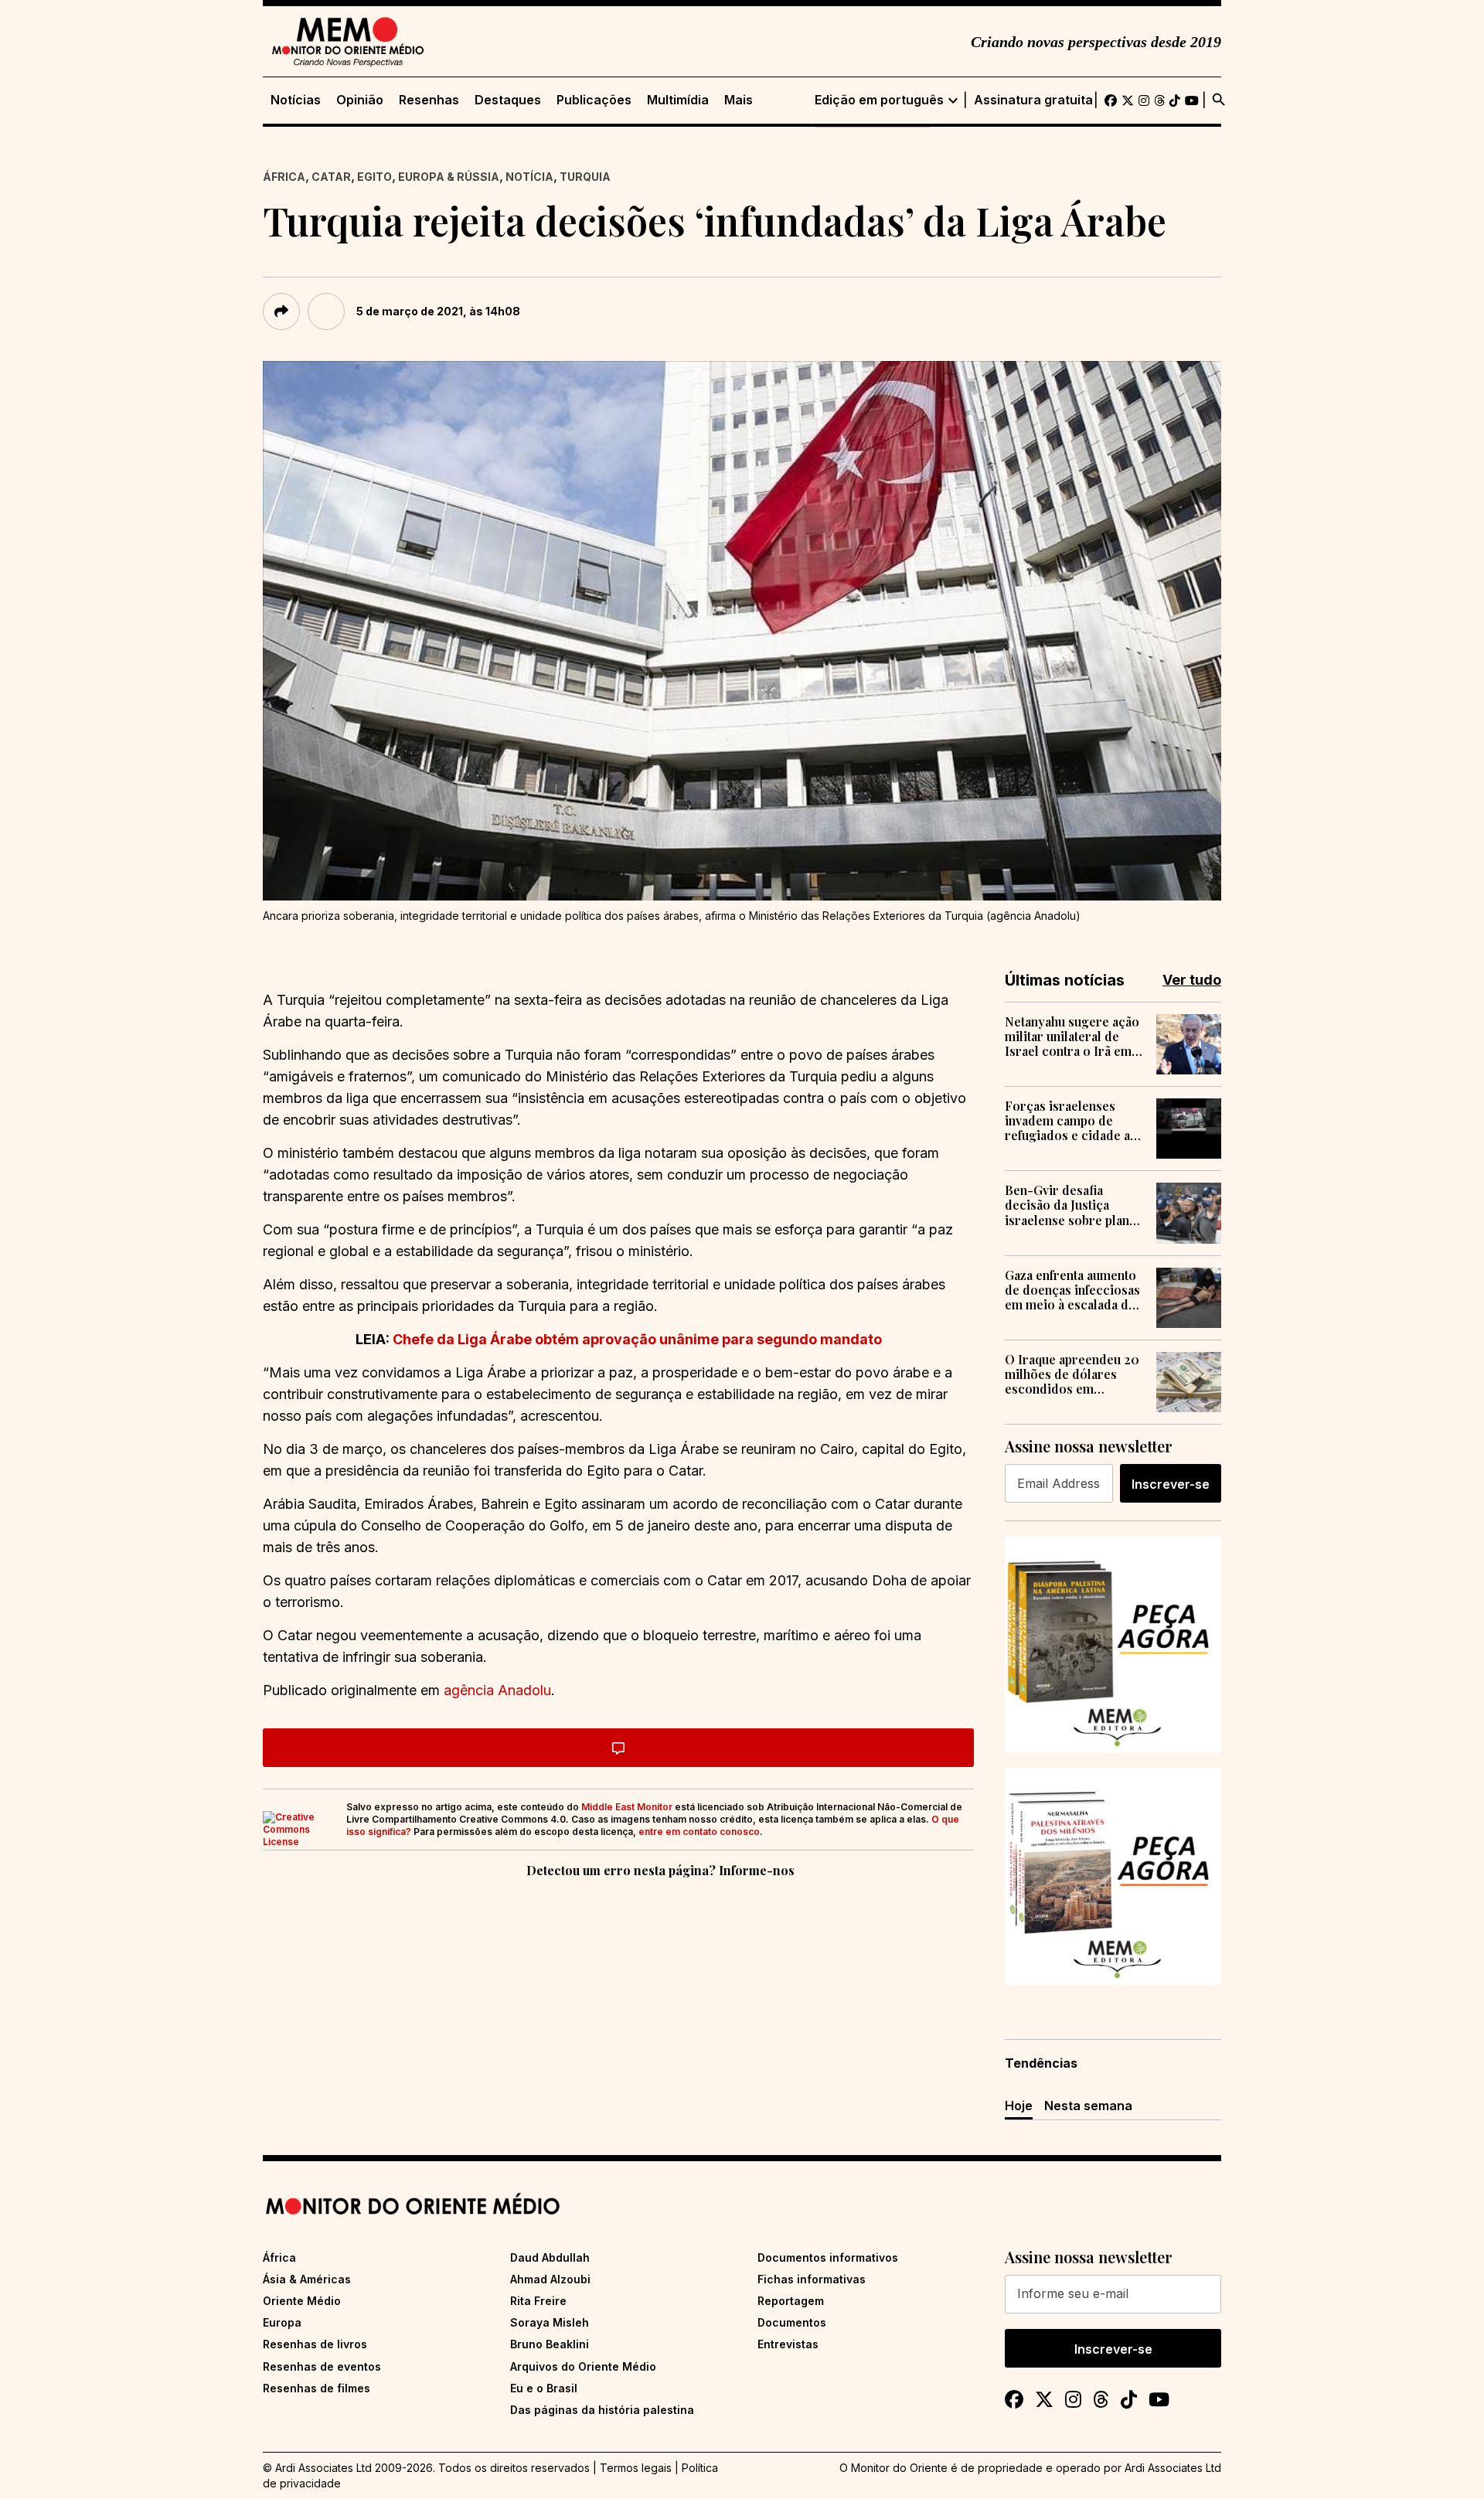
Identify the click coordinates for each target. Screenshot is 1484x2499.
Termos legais (636, 2468)
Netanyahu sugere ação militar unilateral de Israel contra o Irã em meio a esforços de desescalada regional (1072, 1037)
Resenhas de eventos (322, 2366)
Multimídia (678, 100)
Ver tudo (1192, 980)
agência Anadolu (497, 1690)
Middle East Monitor (627, 1807)
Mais (739, 100)
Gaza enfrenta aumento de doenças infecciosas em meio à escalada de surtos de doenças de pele (1072, 1290)
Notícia (529, 177)
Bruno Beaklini (550, 2344)
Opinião (360, 100)
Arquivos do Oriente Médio (583, 2366)
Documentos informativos (828, 2257)
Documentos (792, 2322)
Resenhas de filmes (317, 2388)
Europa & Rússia (449, 177)
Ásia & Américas (307, 2279)
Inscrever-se (1171, 1484)
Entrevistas (788, 2344)
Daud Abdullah (550, 2257)
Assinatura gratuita (1033, 100)
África (284, 177)
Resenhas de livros (315, 2344)
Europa (282, 2322)
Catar (331, 177)
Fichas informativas (812, 2279)
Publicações (594, 100)
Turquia (585, 177)
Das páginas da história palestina (602, 2410)
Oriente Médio (302, 2301)
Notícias (296, 100)
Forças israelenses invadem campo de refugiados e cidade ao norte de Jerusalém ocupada (1071, 1121)
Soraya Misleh (550, 2322)
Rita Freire (538, 2301)
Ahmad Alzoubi (550, 2279)
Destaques (508, 100)
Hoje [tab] (1019, 2106)
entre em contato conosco (699, 1832)
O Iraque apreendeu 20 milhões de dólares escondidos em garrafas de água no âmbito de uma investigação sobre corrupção (1072, 1374)
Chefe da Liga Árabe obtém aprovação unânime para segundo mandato (637, 1339)
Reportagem (791, 2301)
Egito (374, 177)
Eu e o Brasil (544, 2388)
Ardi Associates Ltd (1173, 2468)
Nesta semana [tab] (1088, 2106)
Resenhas (429, 100)
